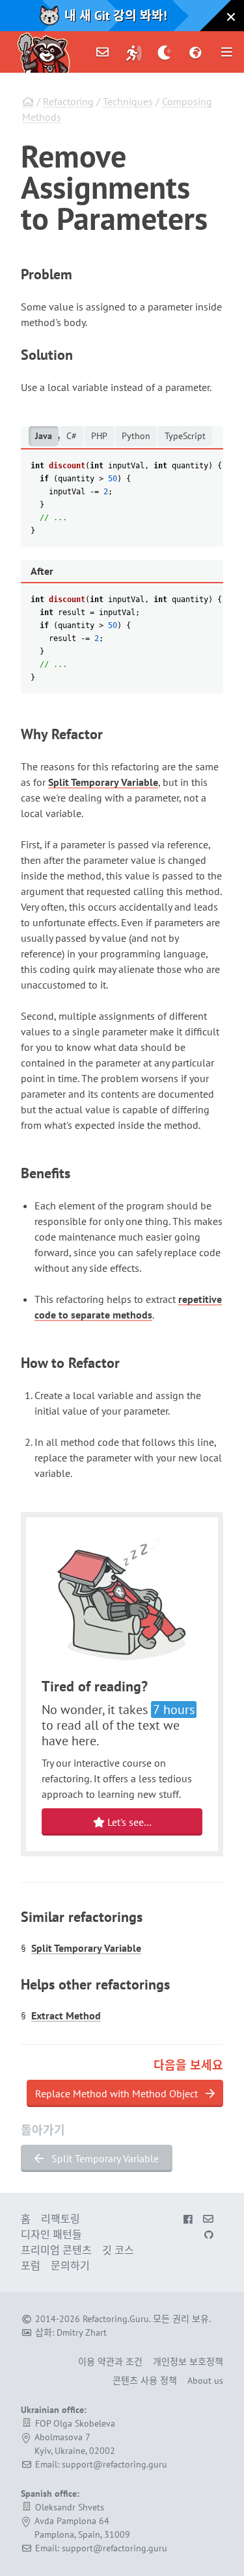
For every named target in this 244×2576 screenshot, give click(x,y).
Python (136, 436)
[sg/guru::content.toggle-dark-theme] (165, 52)
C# (72, 436)
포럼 (31, 2266)
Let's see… (128, 1822)
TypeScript (185, 436)
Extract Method (66, 2015)
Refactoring (68, 101)
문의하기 (70, 2266)
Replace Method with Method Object (118, 2093)
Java (44, 436)
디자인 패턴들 (51, 2234)
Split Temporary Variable (103, 782)
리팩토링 (61, 2219)
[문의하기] (103, 52)
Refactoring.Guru (116, 2319)
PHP (99, 436)
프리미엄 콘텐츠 (56, 2250)
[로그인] (134, 52)
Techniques (128, 101)
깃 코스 (118, 2250)
